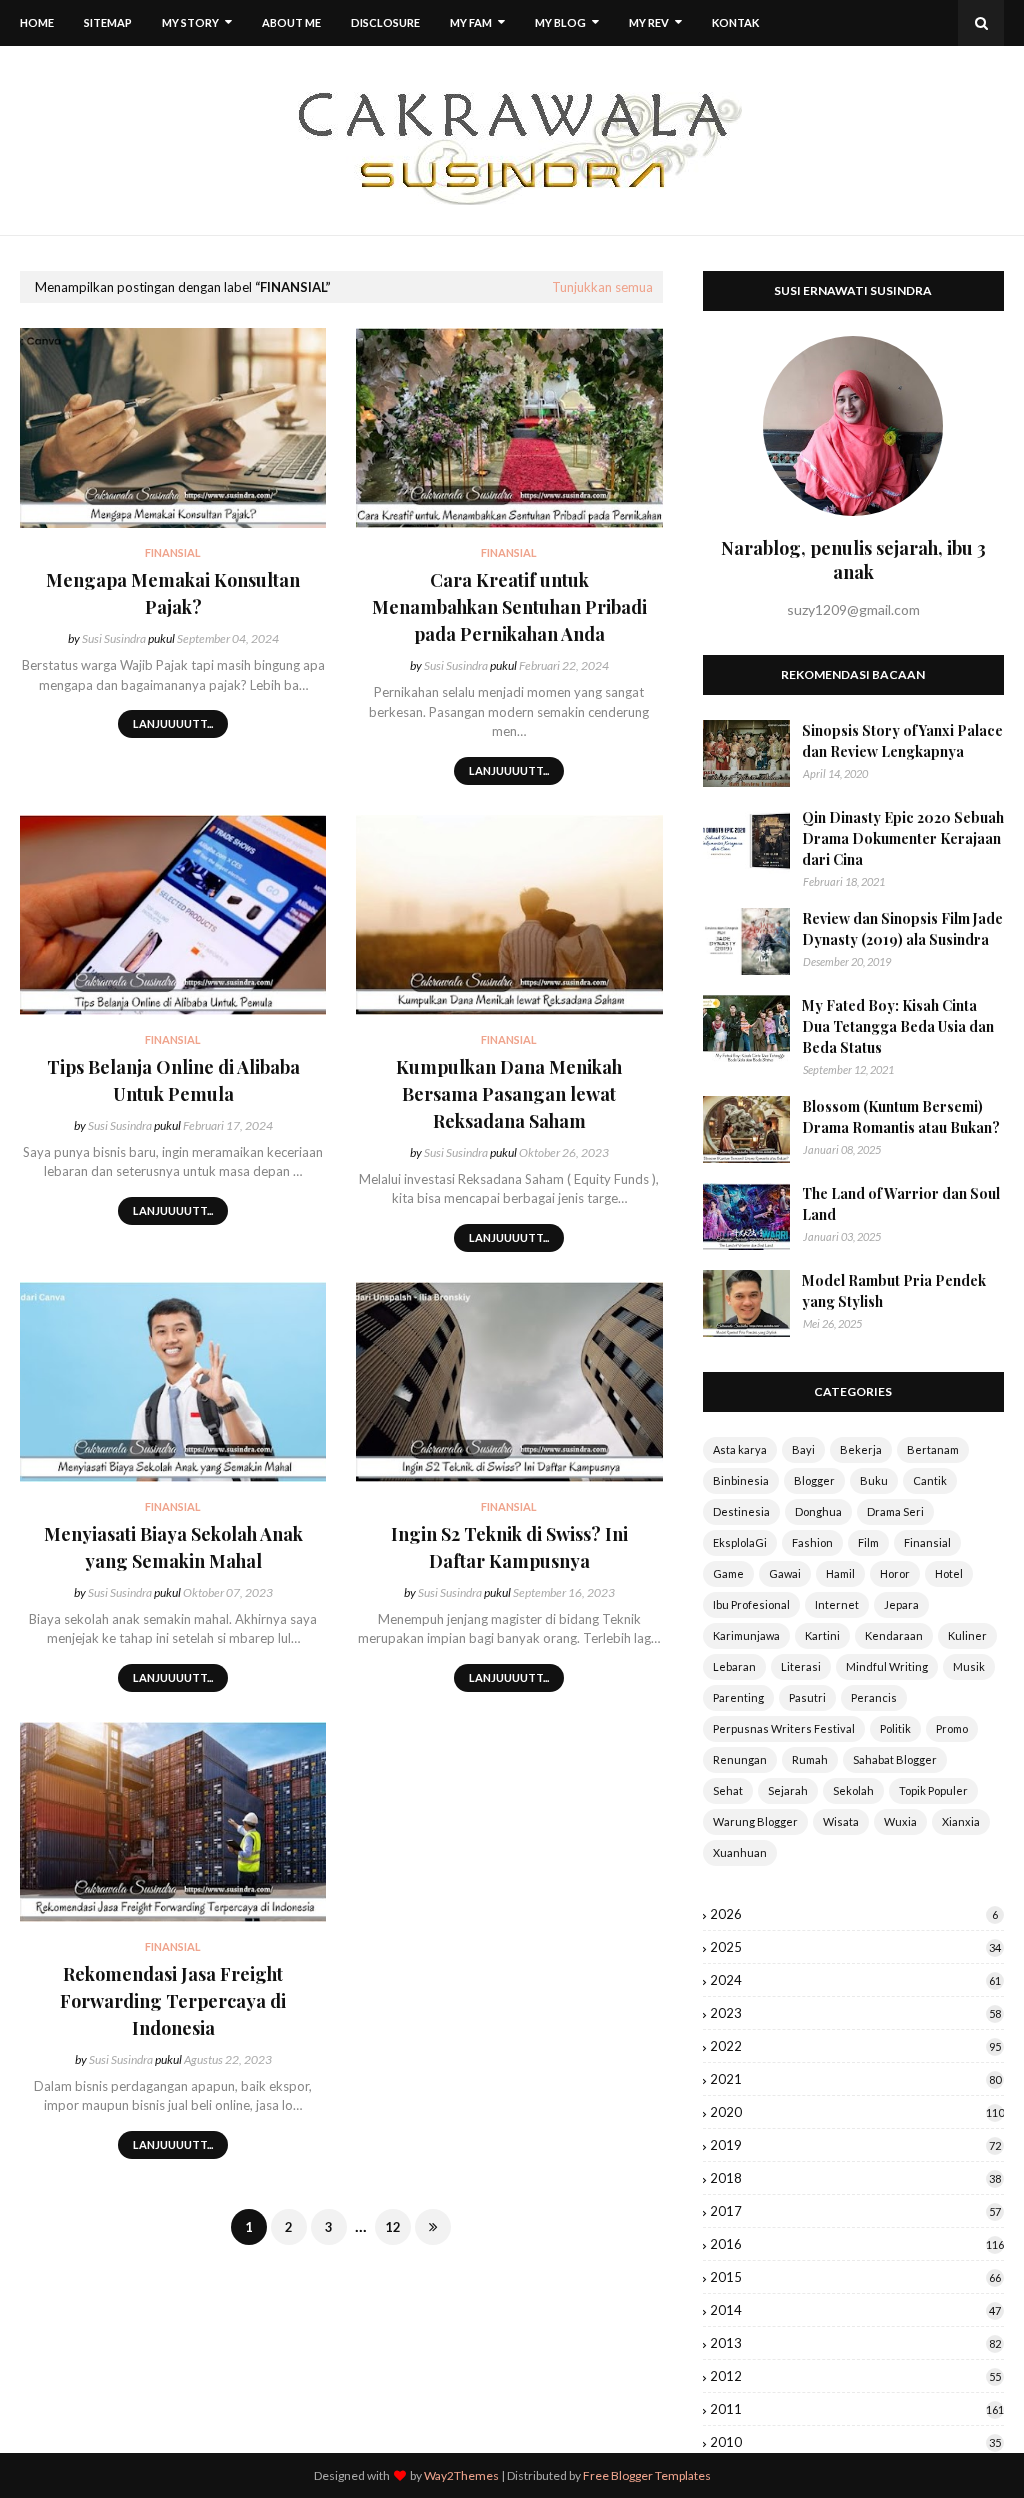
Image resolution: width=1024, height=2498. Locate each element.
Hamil (840, 1573)
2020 (857, 2112)
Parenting (738, 1697)
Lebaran (734, 1666)
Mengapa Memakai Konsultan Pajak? (173, 593)
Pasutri (807, 1697)
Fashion (812, 1542)
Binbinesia (741, 1480)
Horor (895, 1573)
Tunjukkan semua (602, 287)
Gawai (785, 1573)
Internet (837, 1604)
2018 (855, 2178)
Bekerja (861, 1449)
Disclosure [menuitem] (385, 22)
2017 (855, 2211)
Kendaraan (894, 1635)
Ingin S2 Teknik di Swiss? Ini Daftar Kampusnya (509, 1547)
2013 (855, 2343)
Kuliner (967, 1635)
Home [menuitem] (37, 22)
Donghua (818, 1511)
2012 (855, 2376)
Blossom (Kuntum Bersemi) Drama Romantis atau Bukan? (901, 1117)
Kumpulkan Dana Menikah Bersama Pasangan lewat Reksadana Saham (509, 1094)
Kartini (822, 1635)
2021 (855, 2079)
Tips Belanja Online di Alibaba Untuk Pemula (173, 1080)
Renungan (740, 1759)
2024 (855, 1980)
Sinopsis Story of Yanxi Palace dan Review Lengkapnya (902, 741)
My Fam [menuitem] (471, 22)
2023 (855, 2013)
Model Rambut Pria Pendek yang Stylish (894, 1291)
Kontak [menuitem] (735, 22)
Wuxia (900, 1821)
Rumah (810, 1759)
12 (393, 2227)
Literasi (801, 1666)
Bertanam (933, 1449)
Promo (952, 1728)
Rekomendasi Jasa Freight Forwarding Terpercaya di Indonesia (173, 2001)
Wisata (841, 1821)
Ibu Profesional (751, 1604)
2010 (855, 2442)
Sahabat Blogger (895, 1759)
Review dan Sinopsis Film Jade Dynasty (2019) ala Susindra (902, 929)
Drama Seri (895, 1511)
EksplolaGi (740, 1542)
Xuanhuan (740, 1852)
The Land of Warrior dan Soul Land (901, 1204)
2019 (855, 2145)
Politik (895, 1728)
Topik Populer (933, 1790)
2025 (855, 1947)
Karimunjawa (746, 1635)
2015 (855, 2277)
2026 (854, 1914)
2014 (855, 2310)
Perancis (874, 1697)
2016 (857, 2244)
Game (728, 1573)
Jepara (901, 1604)
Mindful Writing (887, 1666)
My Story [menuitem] (190, 22)
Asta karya (740, 1449)
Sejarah (788, 1790)
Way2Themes (461, 2475)
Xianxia (961, 1821)
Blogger (814, 1480)
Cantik (930, 1480)
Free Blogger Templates (647, 2475)
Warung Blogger (755, 1821)
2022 (855, 2046)
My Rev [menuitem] (649, 22)
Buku (874, 1480)
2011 (857, 2409)
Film (868, 1542)
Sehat (728, 1790)
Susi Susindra (114, 638)
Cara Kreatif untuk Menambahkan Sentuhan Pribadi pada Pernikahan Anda (509, 607)
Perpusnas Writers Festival (784, 1728)
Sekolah (853, 1790)
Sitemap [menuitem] (108, 22)
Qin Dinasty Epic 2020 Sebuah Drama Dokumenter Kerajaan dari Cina (903, 838)
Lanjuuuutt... (173, 723)
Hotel (949, 1573)
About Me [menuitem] (291, 22)
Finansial (927, 1542)
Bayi (803, 1449)
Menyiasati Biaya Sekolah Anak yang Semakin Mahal (173, 1547)
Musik (969, 1666)
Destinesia (741, 1511)
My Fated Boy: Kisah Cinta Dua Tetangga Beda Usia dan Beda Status (898, 1026)
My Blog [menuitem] (560, 22)
